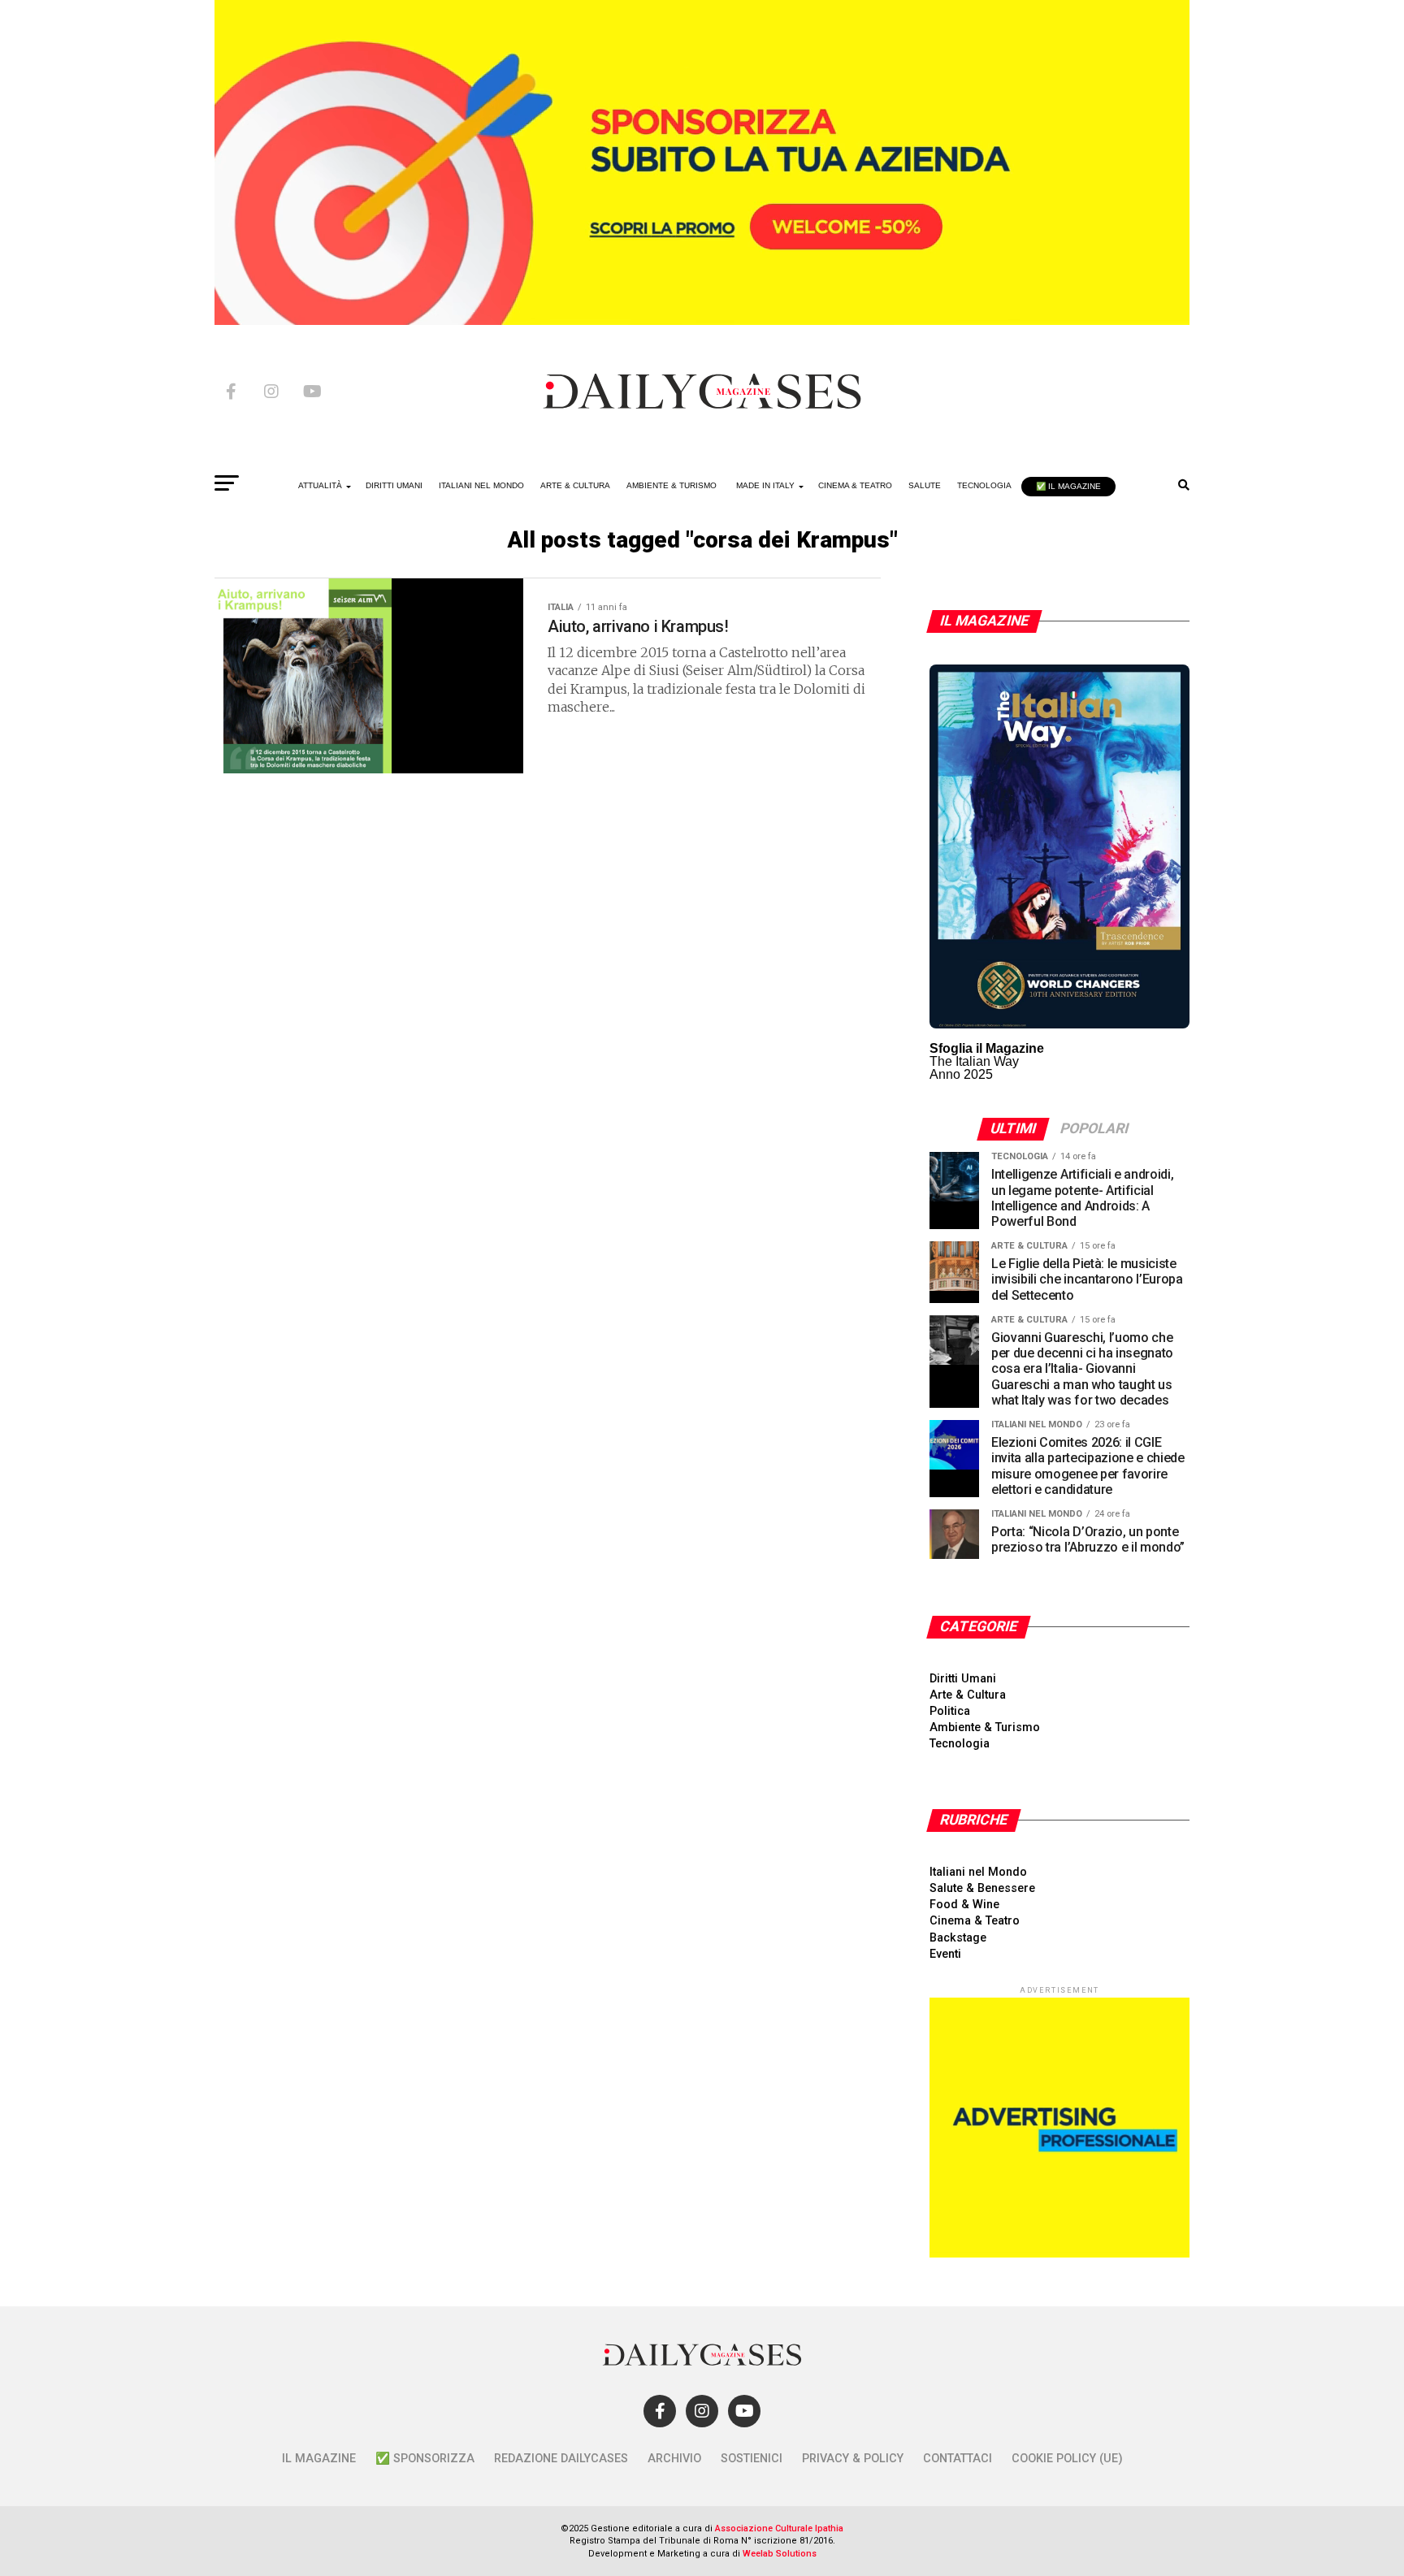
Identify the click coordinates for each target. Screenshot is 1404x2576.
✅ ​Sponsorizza (425, 2459)
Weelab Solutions (780, 2554)
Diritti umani (394, 485)
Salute (925, 485)
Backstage (958, 1938)
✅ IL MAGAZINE (1068, 486)
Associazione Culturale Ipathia (779, 2528)
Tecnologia (984, 485)
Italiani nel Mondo (481, 485)
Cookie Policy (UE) (1067, 2459)
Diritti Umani (963, 1679)
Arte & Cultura (575, 485)
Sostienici (752, 2459)
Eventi (945, 1954)
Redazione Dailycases (561, 2459)
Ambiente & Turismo (672, 485)
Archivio (674, 2459)
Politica (950, 1711)
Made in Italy (765, 485)
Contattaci (958, 2459)
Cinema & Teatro (855, 485)
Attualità (320, 485)
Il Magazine (319, 2459)
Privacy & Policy (853, 2459)
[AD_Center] (702, 320)
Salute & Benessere (982, 1888)
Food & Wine (964, 1905)
